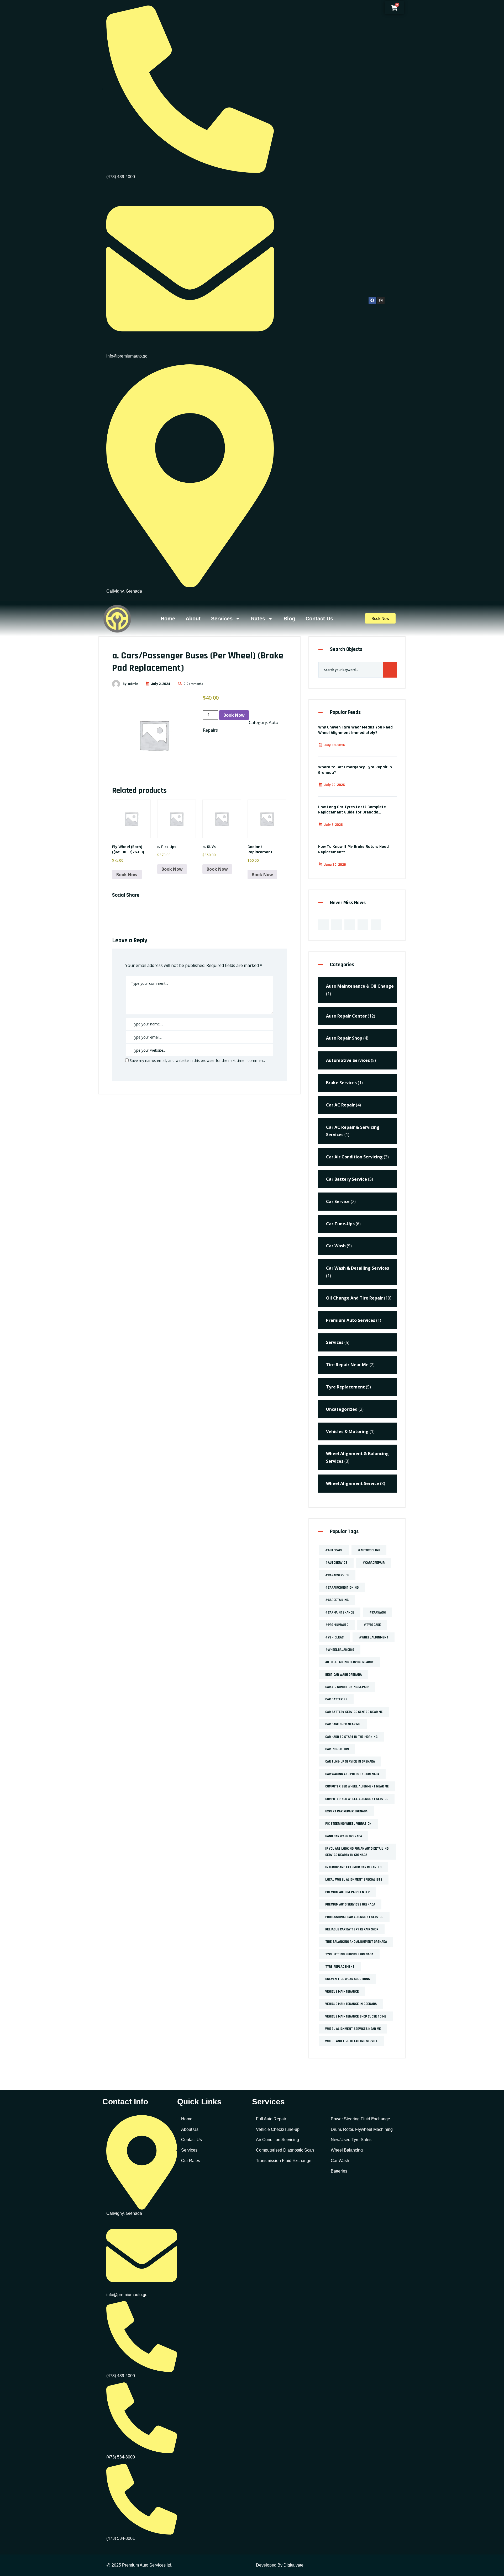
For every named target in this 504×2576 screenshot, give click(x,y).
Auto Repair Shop (344, 1038)
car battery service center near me (354, 1712)
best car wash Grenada (343, 1675)
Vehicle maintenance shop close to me (356, 2016)
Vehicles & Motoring (347, 1431)
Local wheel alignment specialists (354, 1880)
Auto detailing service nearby (349, 1662)
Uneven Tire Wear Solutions (348, 1979)
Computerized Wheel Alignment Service (357, 1799)
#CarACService (337, 1575)
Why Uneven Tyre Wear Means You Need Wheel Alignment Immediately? (355, 730)
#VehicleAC (334, 1637)
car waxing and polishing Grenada (352, 1774)
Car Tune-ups (340, 1224)
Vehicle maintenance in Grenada (351, 2004)
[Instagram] (381, 300)
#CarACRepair (374, 1563)
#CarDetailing (337, 1600)
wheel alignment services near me (353, 2029)
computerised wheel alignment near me (357, 1786)
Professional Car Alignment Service (354, 1917)
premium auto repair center (347, 1892)
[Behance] (363, 925)
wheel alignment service (353, 1483)
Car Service (338, 1201)
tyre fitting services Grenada (349, 1954)
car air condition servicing (354, 1157)
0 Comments (193, 684)
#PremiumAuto (337, 1625)
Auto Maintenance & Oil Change (360, 986)
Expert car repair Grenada (346, 1811)
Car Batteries (336, 1699)
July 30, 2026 (334, 745)
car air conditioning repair (347, 1687)
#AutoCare (334, 1550)
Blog (289, 619)
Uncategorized (342, 1409)
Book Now (234, 715)
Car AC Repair (340, 1105)
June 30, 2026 (335, 865)
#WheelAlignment (374, 1637)
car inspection (337, 1749)
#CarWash (377, 1612)
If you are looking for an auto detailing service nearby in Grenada (357, 1852)
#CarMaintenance (340, 1612)
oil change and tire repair (355, 1298)
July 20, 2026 (334, 785)
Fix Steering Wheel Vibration (348, 1824)
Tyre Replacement (345, 1387)
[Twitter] (337, 925)
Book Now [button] (127, 875)
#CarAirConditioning (342, 1588)
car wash (336, 1246)
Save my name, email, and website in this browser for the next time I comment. (197, 1060)
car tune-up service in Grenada (350, 1761)
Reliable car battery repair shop (352, 1929)
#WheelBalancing (340, 1650)
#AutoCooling (369, 1550)
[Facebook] (372, 300)
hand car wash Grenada (344, 1836)
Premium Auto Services (351, 1320)
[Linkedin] (350, 925)
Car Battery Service (346, 1179)
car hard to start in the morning (351, 1737)
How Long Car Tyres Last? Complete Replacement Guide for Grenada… (352, 810)
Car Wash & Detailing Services (358, 1268)
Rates (258, 619)
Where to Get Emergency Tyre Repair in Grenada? (355, 770)
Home (168, 619)
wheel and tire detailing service (352, 2041)
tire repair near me (347, 1365)
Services (222, 619)
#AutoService (336, 1563)
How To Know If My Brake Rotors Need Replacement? (353, 849)
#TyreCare (372, 1625)
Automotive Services (348, 1060)
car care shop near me (343, 1724)
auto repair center (346, 1016)
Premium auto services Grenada (350, 1904)
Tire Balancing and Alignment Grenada (356, 1942)
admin (133, 684)
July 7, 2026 (333, 825)
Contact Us (319, 619)
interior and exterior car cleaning (353, 1867)
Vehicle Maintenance (342, 1992)
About (193, 619)
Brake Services (341, 1083)
